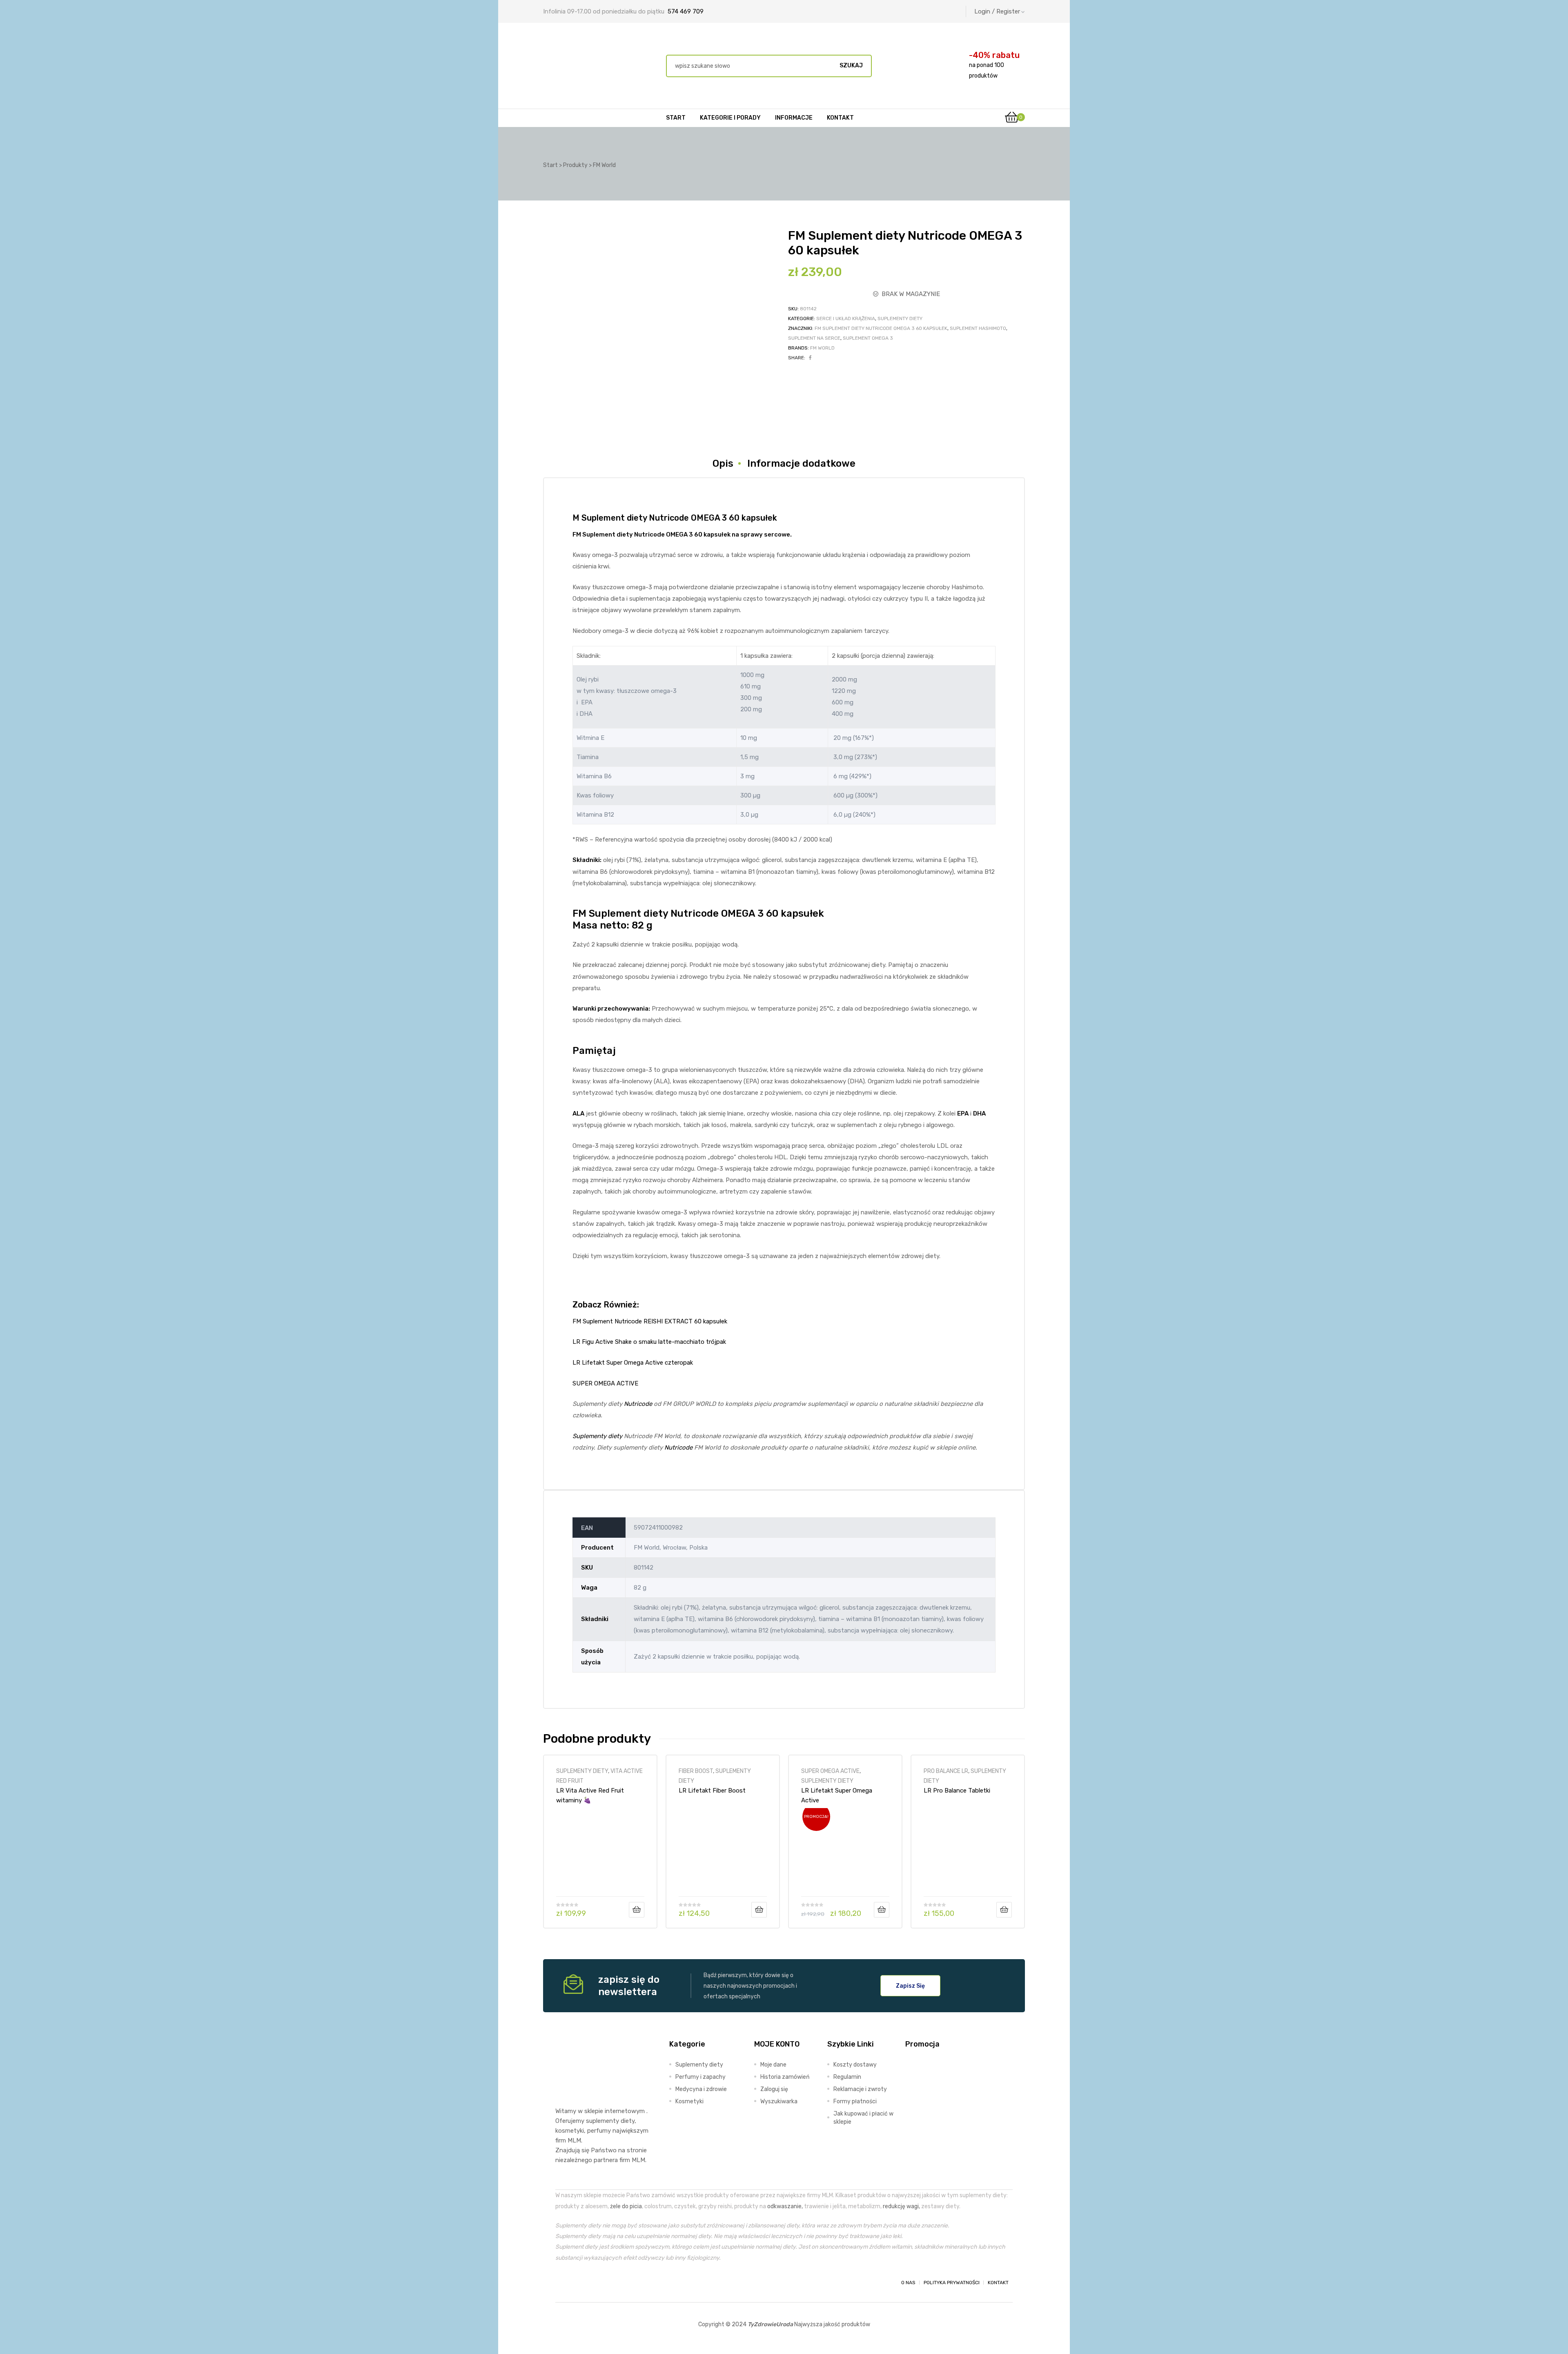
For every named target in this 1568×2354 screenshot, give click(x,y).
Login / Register (997, 11)
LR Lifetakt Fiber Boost (712, 1791)
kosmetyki (570, 2131)
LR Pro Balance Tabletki (957, 1791)
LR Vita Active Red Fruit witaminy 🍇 (590, 1795)
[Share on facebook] (810, 358)
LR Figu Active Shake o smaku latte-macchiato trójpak (649, 1342)
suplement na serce (814, 338)
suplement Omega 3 (868, 338)
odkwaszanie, (785, 2206)
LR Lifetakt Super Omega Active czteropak (633, 1363)
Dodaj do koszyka (637, 1910)
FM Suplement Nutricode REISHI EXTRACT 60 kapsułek (650, 1321)
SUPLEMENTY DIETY (900, 318)
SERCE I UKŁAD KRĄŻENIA (846, 318)
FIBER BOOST (696, 1771)
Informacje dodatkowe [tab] (801, 463)
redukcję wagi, (901, 2206)
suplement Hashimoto (978, 328)
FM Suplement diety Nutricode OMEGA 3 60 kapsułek (881, 328)
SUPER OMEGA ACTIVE (605, 1383)
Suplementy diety (597, 1436)
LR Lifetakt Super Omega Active (837, 1795)
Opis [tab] (723, 463)
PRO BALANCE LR (946, 1771)
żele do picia (626, 2206)
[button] (910, 1986)
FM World (822, 348)
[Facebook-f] (563, 2283)
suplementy (602, 2121)
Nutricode (649, 534)
